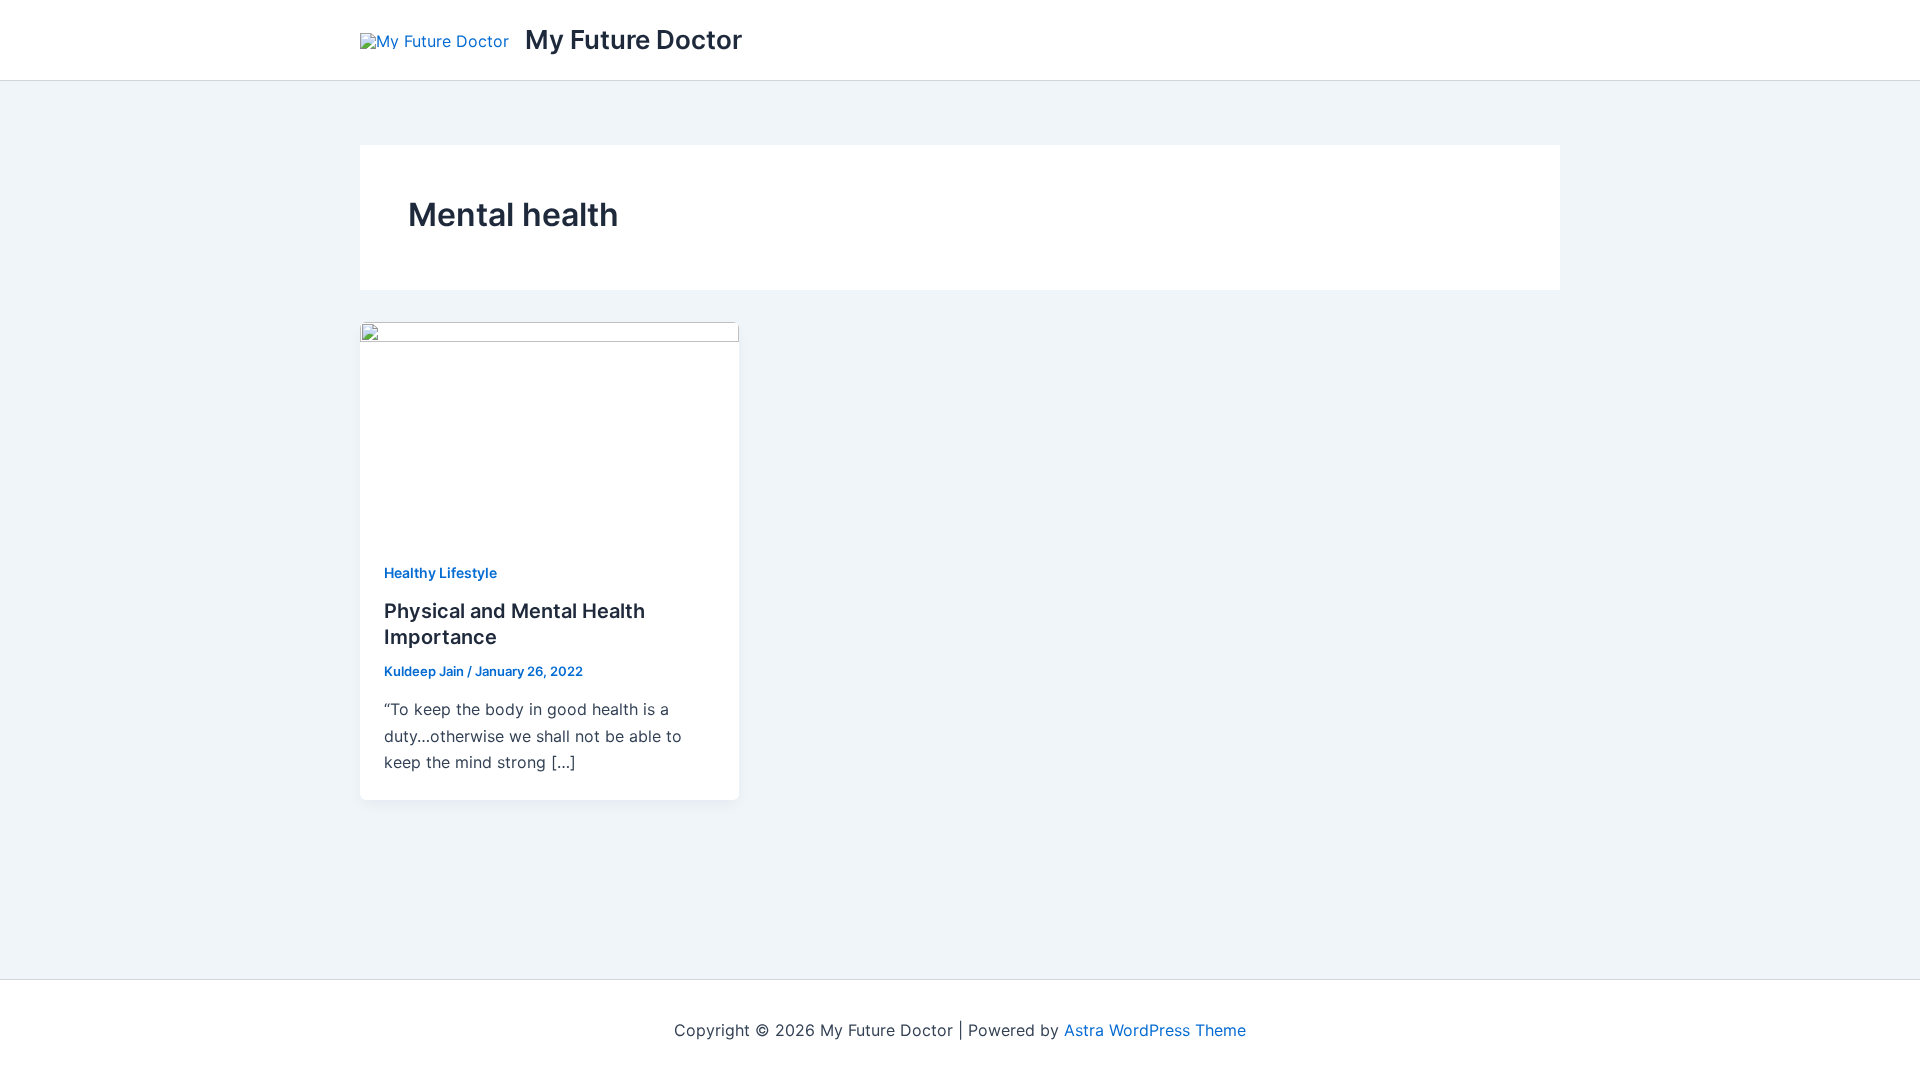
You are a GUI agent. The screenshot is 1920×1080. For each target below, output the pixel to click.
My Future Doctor (633, 39)
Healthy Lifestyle (440, 572)
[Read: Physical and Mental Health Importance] (549, 427)
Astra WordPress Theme (1155, 1030)
